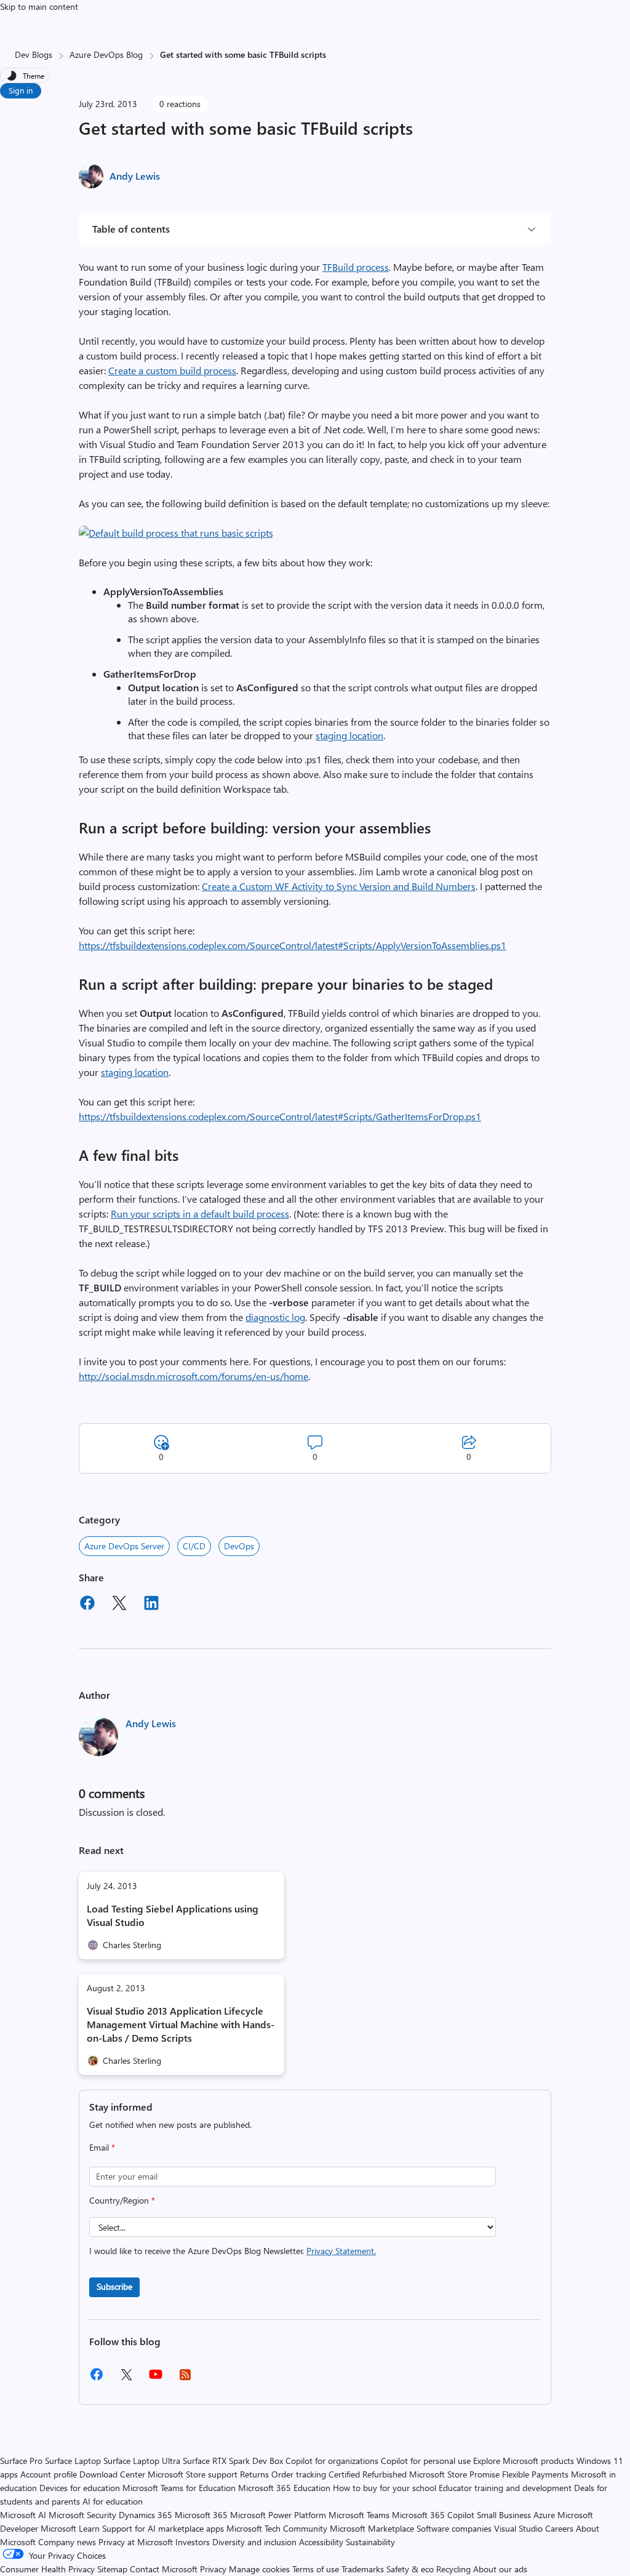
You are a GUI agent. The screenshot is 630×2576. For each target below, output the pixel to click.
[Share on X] (119, 1605)
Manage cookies (259, 2569)
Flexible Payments (535, 2474)
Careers (559, 2528)
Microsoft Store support (193, 2474)
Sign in (21, 90)
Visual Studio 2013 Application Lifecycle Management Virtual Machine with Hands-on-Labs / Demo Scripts (181, 2024)
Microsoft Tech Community (277, 2528)
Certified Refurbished (368, 2474)
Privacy (214, 2569)
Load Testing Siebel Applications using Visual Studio (173, 1915)
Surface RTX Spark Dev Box (233, 2461)
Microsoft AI (23, 2515)
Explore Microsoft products (524, 2461)
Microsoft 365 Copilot (433, 2515)
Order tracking (299, 2474)
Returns (254, 2474)
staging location (349, 735)
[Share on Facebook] (87, 1605)
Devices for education (80, 2488)
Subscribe (114, 2286)
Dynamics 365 (146, 2515)
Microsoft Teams (359, 2515)
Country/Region (122, 2200)
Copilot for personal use (426, 2461)
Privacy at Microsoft (136, 2542)
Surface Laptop (73, 2461)
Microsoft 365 (201, 2515)
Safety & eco (410, 2569)
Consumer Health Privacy (47, 2569)
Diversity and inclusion (254, 2542)
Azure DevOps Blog (106, 54)
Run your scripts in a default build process (200, 1214)
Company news (67, 2542)
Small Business (504, 2515)
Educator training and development (505, 2488)
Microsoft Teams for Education (179, 2488)
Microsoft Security (82, 2515)
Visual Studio (518, 2528)
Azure (544, 2515)
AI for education (113, 2501)
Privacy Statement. (341, 2251)
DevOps (239, 1546)
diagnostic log (275, 1317)
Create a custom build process (172, 370)
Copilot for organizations (332, 2461)
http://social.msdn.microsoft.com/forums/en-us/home (193, 1376)
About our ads (500, 2569)
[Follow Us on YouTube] (156, 2379)
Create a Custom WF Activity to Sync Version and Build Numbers (339, 886)
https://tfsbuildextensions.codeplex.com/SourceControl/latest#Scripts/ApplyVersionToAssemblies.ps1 (293, 945)
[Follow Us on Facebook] (97, 2379)
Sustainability (370, 2542)
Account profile (49, 2474)
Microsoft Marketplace (372, 2528)
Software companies (454, 2528)
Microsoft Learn (70, 2528)
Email (102, 2147)
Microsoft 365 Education (284, 2488)
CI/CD (194, 1546)
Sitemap (112, 2569)
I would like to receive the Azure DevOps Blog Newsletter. (233, 2251)
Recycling (453, 2569)
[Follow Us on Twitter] (126, 2379)
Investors (193, 2542)
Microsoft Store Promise (454, 2474)
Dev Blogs (34, 54)
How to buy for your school (385, 2488)
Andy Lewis (135, 176)
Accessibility (321, 2542)
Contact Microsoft (164, 2569)
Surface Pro (21, 2461)
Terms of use (316, 2569)
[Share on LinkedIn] (151, 1605)
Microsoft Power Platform (278, 2515)
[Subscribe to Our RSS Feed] (185, 2379)
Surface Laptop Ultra (142, 2461)
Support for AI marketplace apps (163, 2528)
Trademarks (363, 2569)
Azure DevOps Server (124, 1546)
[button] (176, 533)
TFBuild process (356, 267)
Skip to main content (39, 6)
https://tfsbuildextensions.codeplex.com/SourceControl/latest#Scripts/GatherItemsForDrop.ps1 (280, 1116)
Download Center (112, 2474)
